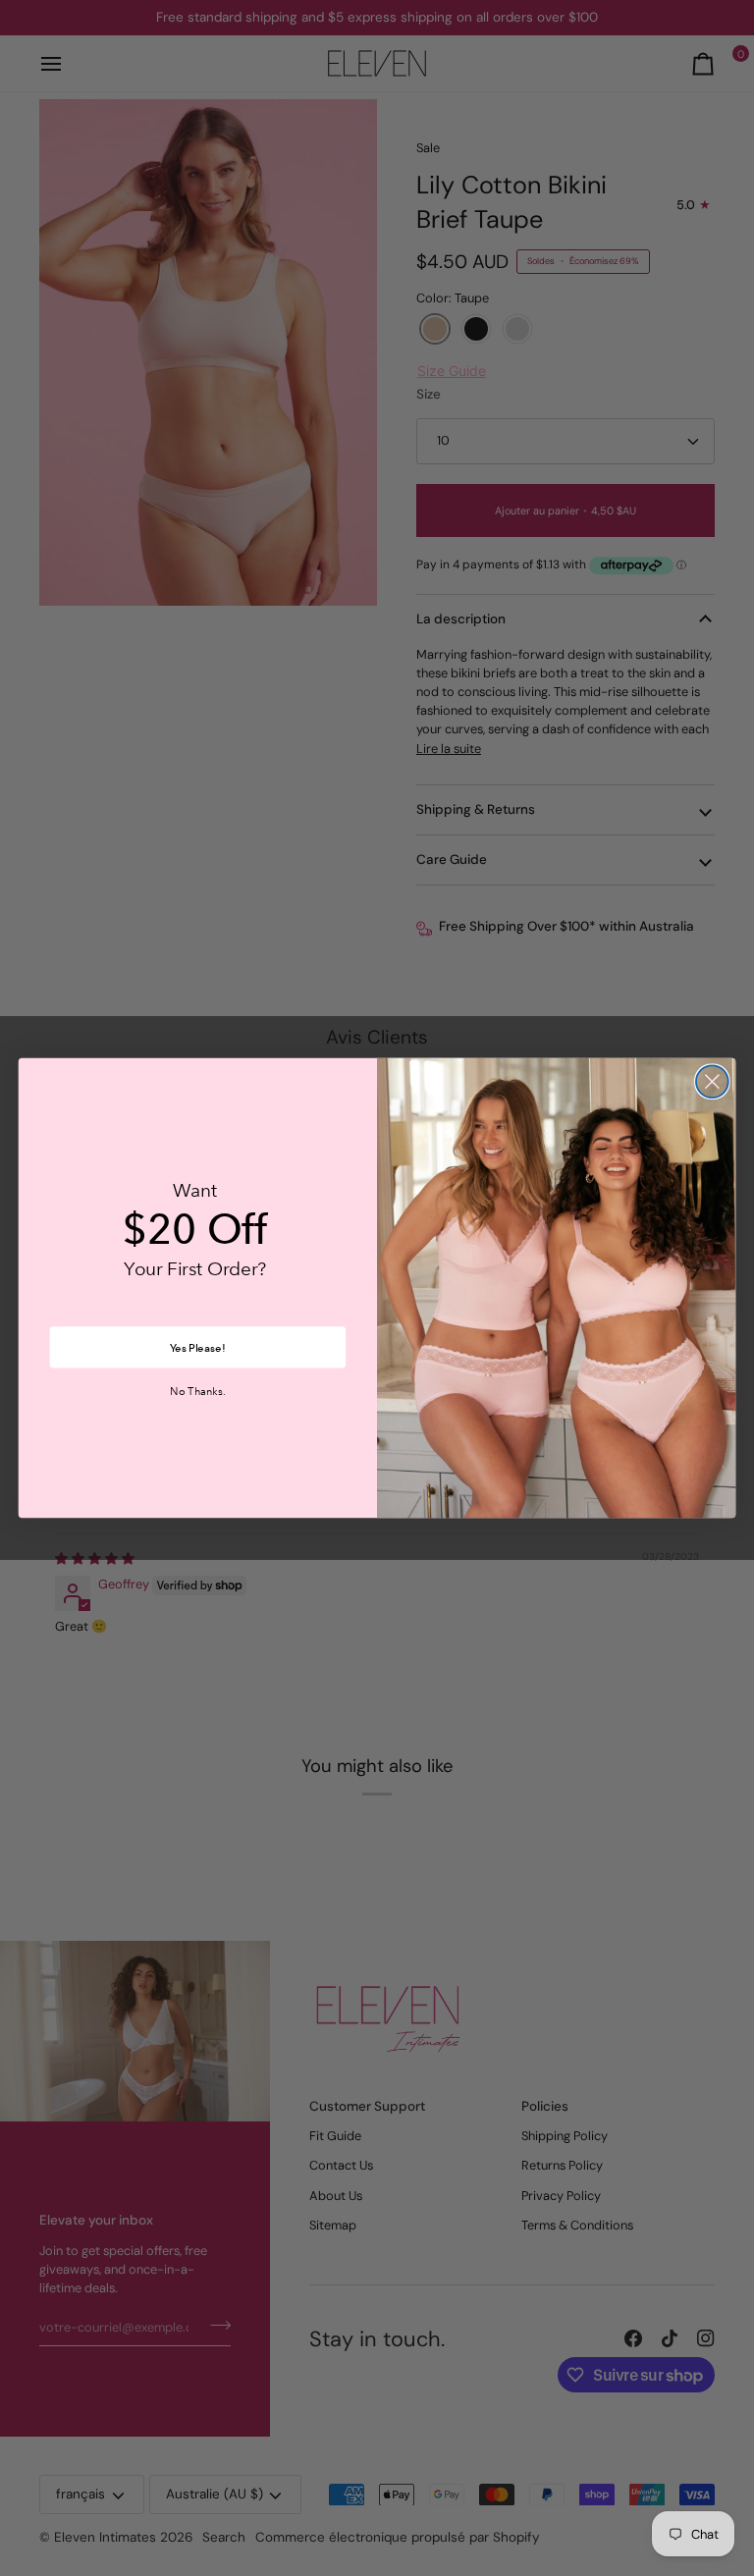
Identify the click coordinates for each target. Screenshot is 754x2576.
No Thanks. (197, 1392)
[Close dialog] (712, 1081)
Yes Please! (197, 1347)
